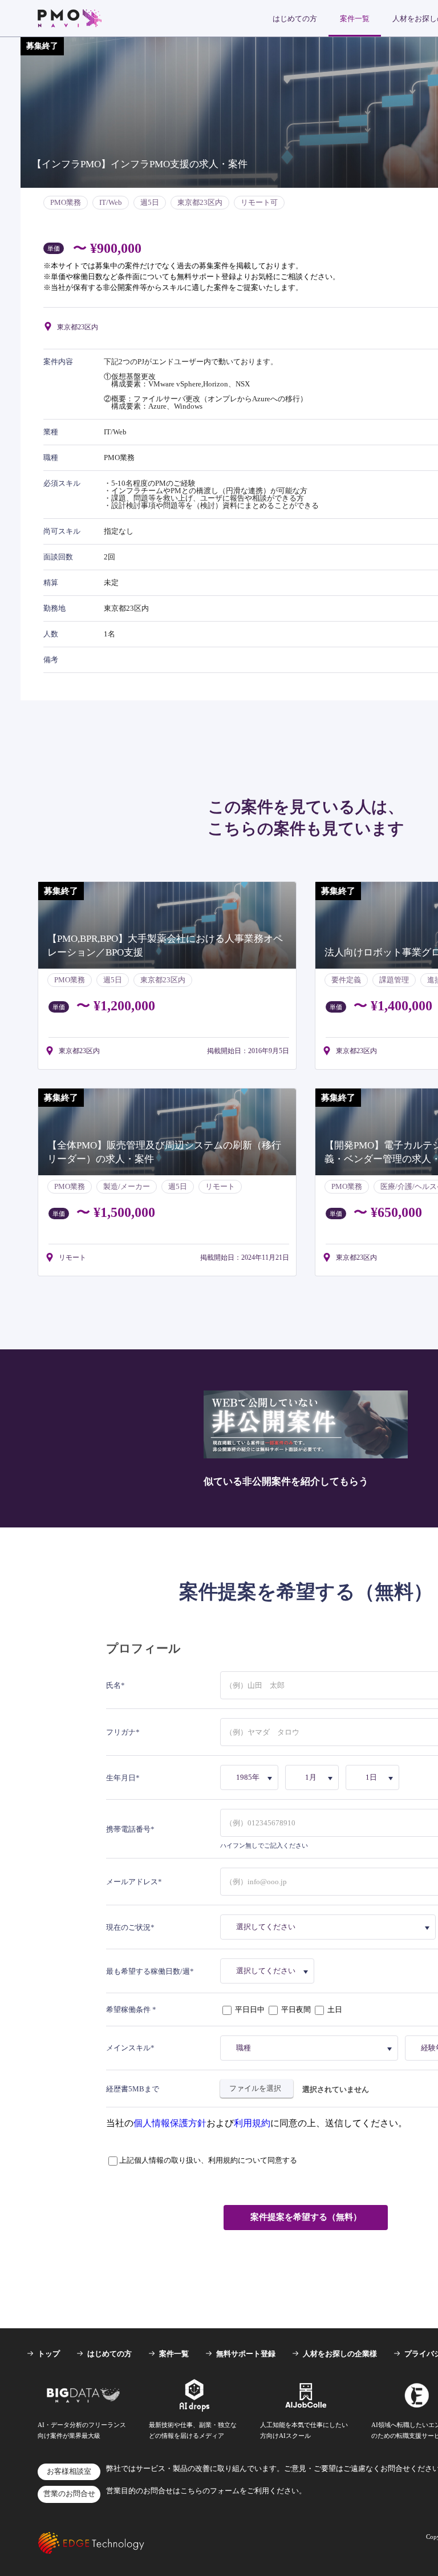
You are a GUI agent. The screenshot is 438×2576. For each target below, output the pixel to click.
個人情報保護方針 (170, 2123)
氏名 (113, 1685)
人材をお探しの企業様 (340, 2354)
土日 (334, 2009)
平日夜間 (296, 2009)
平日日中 (250, 2009)
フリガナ (121, 1732)
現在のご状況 (128, 1927)
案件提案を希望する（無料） (306, 2217)
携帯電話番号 (128, 1829)
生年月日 (121, 1778)
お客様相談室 (69, 2472)
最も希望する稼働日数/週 (148, 1971)
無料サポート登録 (246, 2354)
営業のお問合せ (69, 2494)
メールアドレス (132, 1882)
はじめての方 (295, 19)
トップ (49, 2354)
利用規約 (252, 2123)
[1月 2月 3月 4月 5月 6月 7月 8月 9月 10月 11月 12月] (314, 1777)
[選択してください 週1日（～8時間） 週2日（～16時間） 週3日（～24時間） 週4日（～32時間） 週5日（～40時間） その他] (269, 1971)
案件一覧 (355, 19)
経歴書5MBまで (133, 2089)
